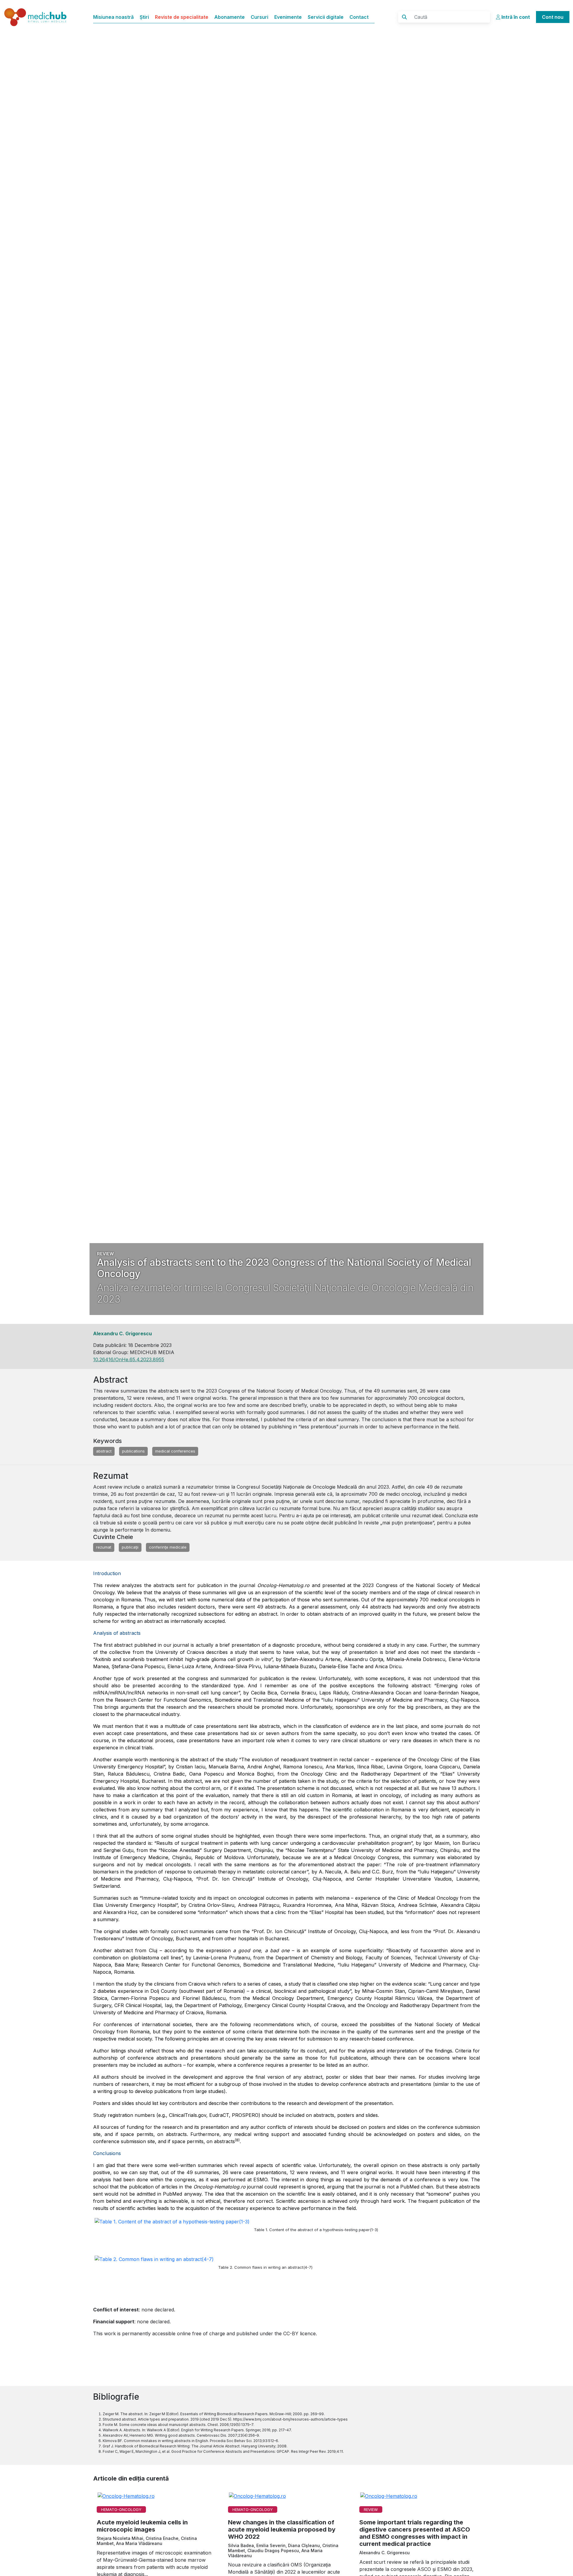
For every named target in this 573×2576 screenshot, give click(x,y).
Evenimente (288, 17)
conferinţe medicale (168, 1547)
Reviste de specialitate (182, 17)
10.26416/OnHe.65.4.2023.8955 (129, 1359)
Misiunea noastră (113, 17)
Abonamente (229, 17)
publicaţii (130, 1547)
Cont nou (553, 17)
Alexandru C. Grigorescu (123, 1333)
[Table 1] (174, 2233)
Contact (359, 17)
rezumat (104, 1547)
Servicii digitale (326, 17)
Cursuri (259, 17)
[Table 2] (156, 2271)
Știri (144, 17)
